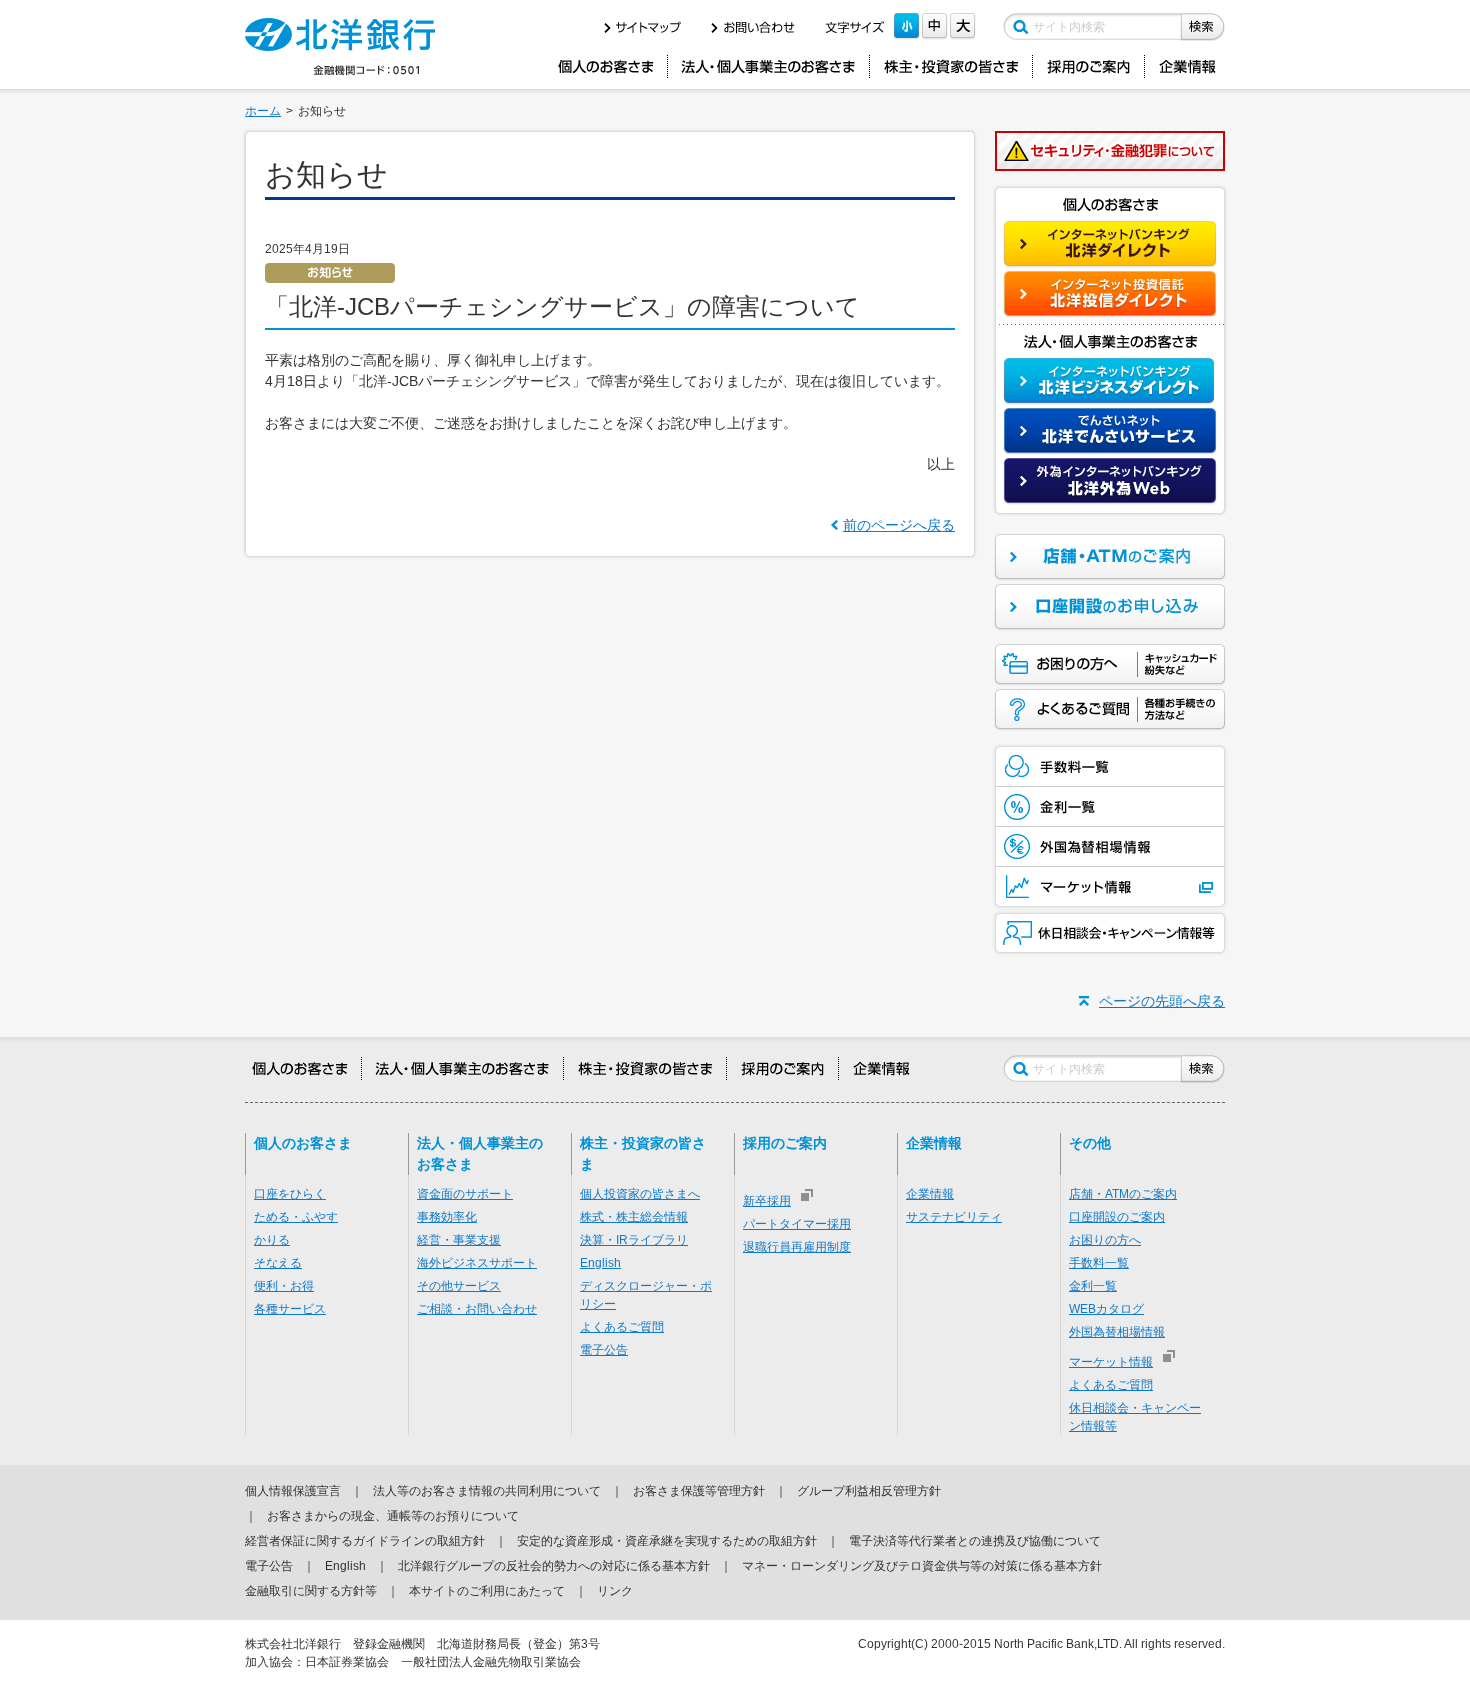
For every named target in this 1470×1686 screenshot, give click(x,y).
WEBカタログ (1106, 1309)
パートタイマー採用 (797, 1224)
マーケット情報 (1111, 1362)
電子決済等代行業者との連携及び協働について (975, 1541)
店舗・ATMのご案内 (1123, 1194)
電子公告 (604, 1350)
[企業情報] (1188, 66)
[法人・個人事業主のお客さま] (768, 66)
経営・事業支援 (459, 1240)
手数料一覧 (1099, 1263)
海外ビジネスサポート (477, 1263)
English (600, 1263)
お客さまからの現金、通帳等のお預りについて (393, 1516)
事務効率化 (447, 1217)
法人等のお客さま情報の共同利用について (487, 1491)
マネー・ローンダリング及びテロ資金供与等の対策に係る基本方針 (922, 1566)
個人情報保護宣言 (293, 1491)
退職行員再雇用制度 (797, 1247)
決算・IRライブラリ (634, 1240)
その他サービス (459, 1286)
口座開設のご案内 (1117, 1217)
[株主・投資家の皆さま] (951, 66)
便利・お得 (284, 1286)
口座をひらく (290, 1194)
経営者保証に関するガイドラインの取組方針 (365, 1541)
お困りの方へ (1105, 1240)
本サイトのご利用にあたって (487, 1591)
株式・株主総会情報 (634, 1217)
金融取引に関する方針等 (311, 1591)
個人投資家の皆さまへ (640, 1194)
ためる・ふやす (296, 1217)
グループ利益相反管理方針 (869, 1491)
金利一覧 (1093, 1286)
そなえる (278, 1263)
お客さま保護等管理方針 (699, 1491)
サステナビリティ (954, 1217)
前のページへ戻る (899, 525)
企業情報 (930, 1194)
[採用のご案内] (1088, 66)
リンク (615, 1591)
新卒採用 (767, 1201)
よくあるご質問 (622, 1327)
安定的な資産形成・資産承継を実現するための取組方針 (667, 1541)
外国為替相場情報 (1117, 1332)
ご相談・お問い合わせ (477, 1309)
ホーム (263, 111)
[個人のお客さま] (605, 66)
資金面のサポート (465, 1194)
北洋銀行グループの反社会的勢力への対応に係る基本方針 (554, 1566)
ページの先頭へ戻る (1162, 1001)
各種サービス (290, 1309)
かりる (272, 1240)
